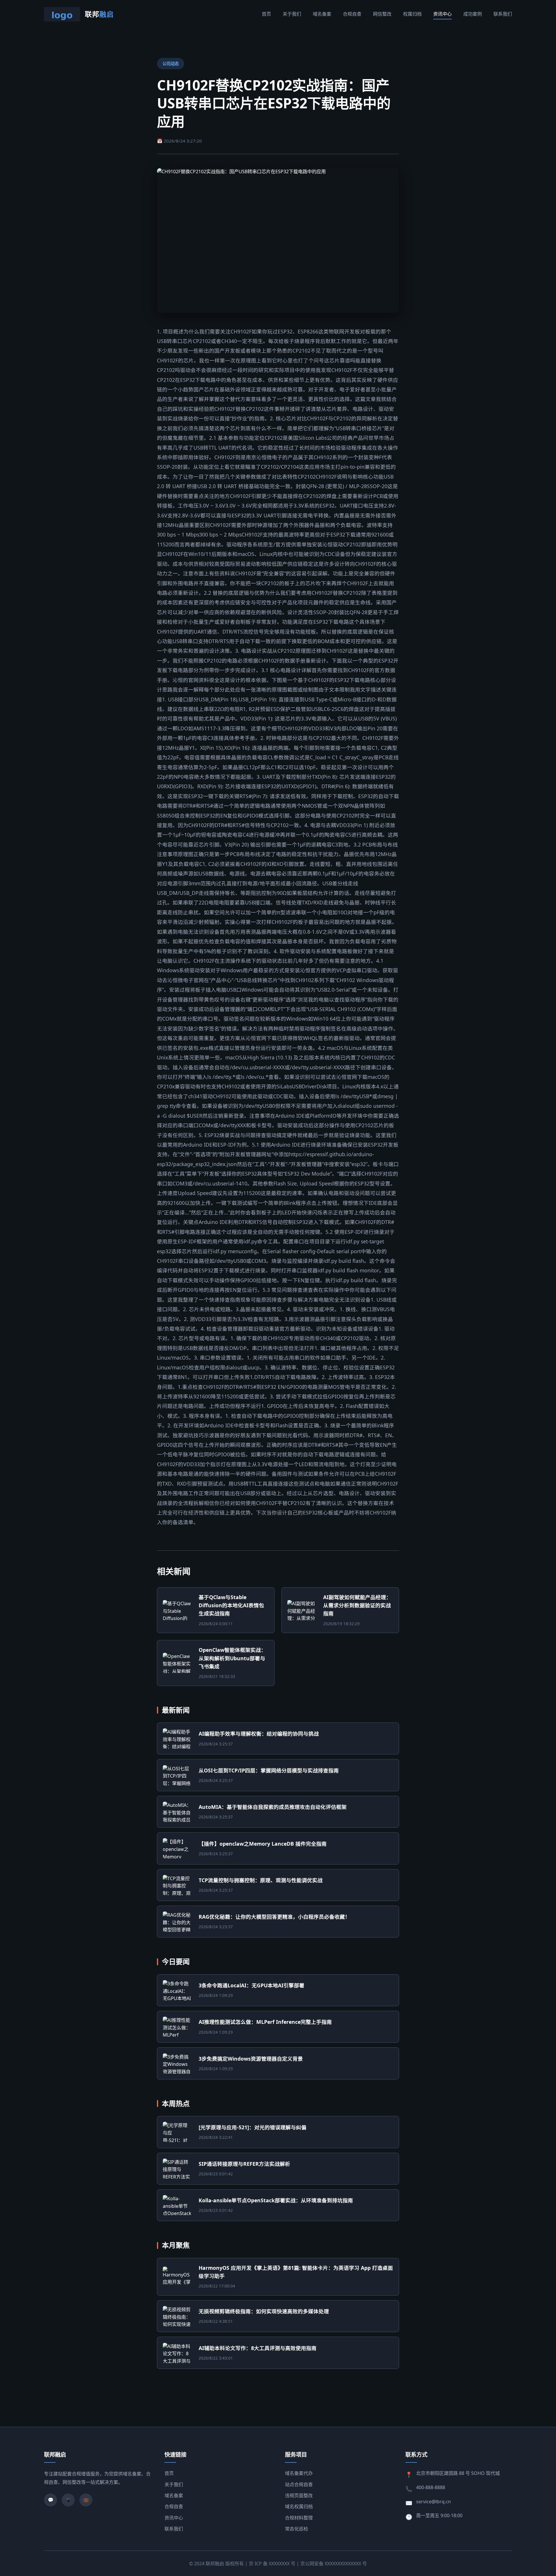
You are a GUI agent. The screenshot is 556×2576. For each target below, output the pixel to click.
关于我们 (292, 14)
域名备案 (322, 14)
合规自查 (352, 14)
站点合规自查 (299, 2484)
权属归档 (412, 14)
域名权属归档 (299, 2506)
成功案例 (473, 14)
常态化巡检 (297, 2529)
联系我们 (503, 14)
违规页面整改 (299, 2495)
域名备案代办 (299, 2473)
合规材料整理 (299, 2518)
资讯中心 (442, 14)
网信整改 (382, 14)
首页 (266, 14)
